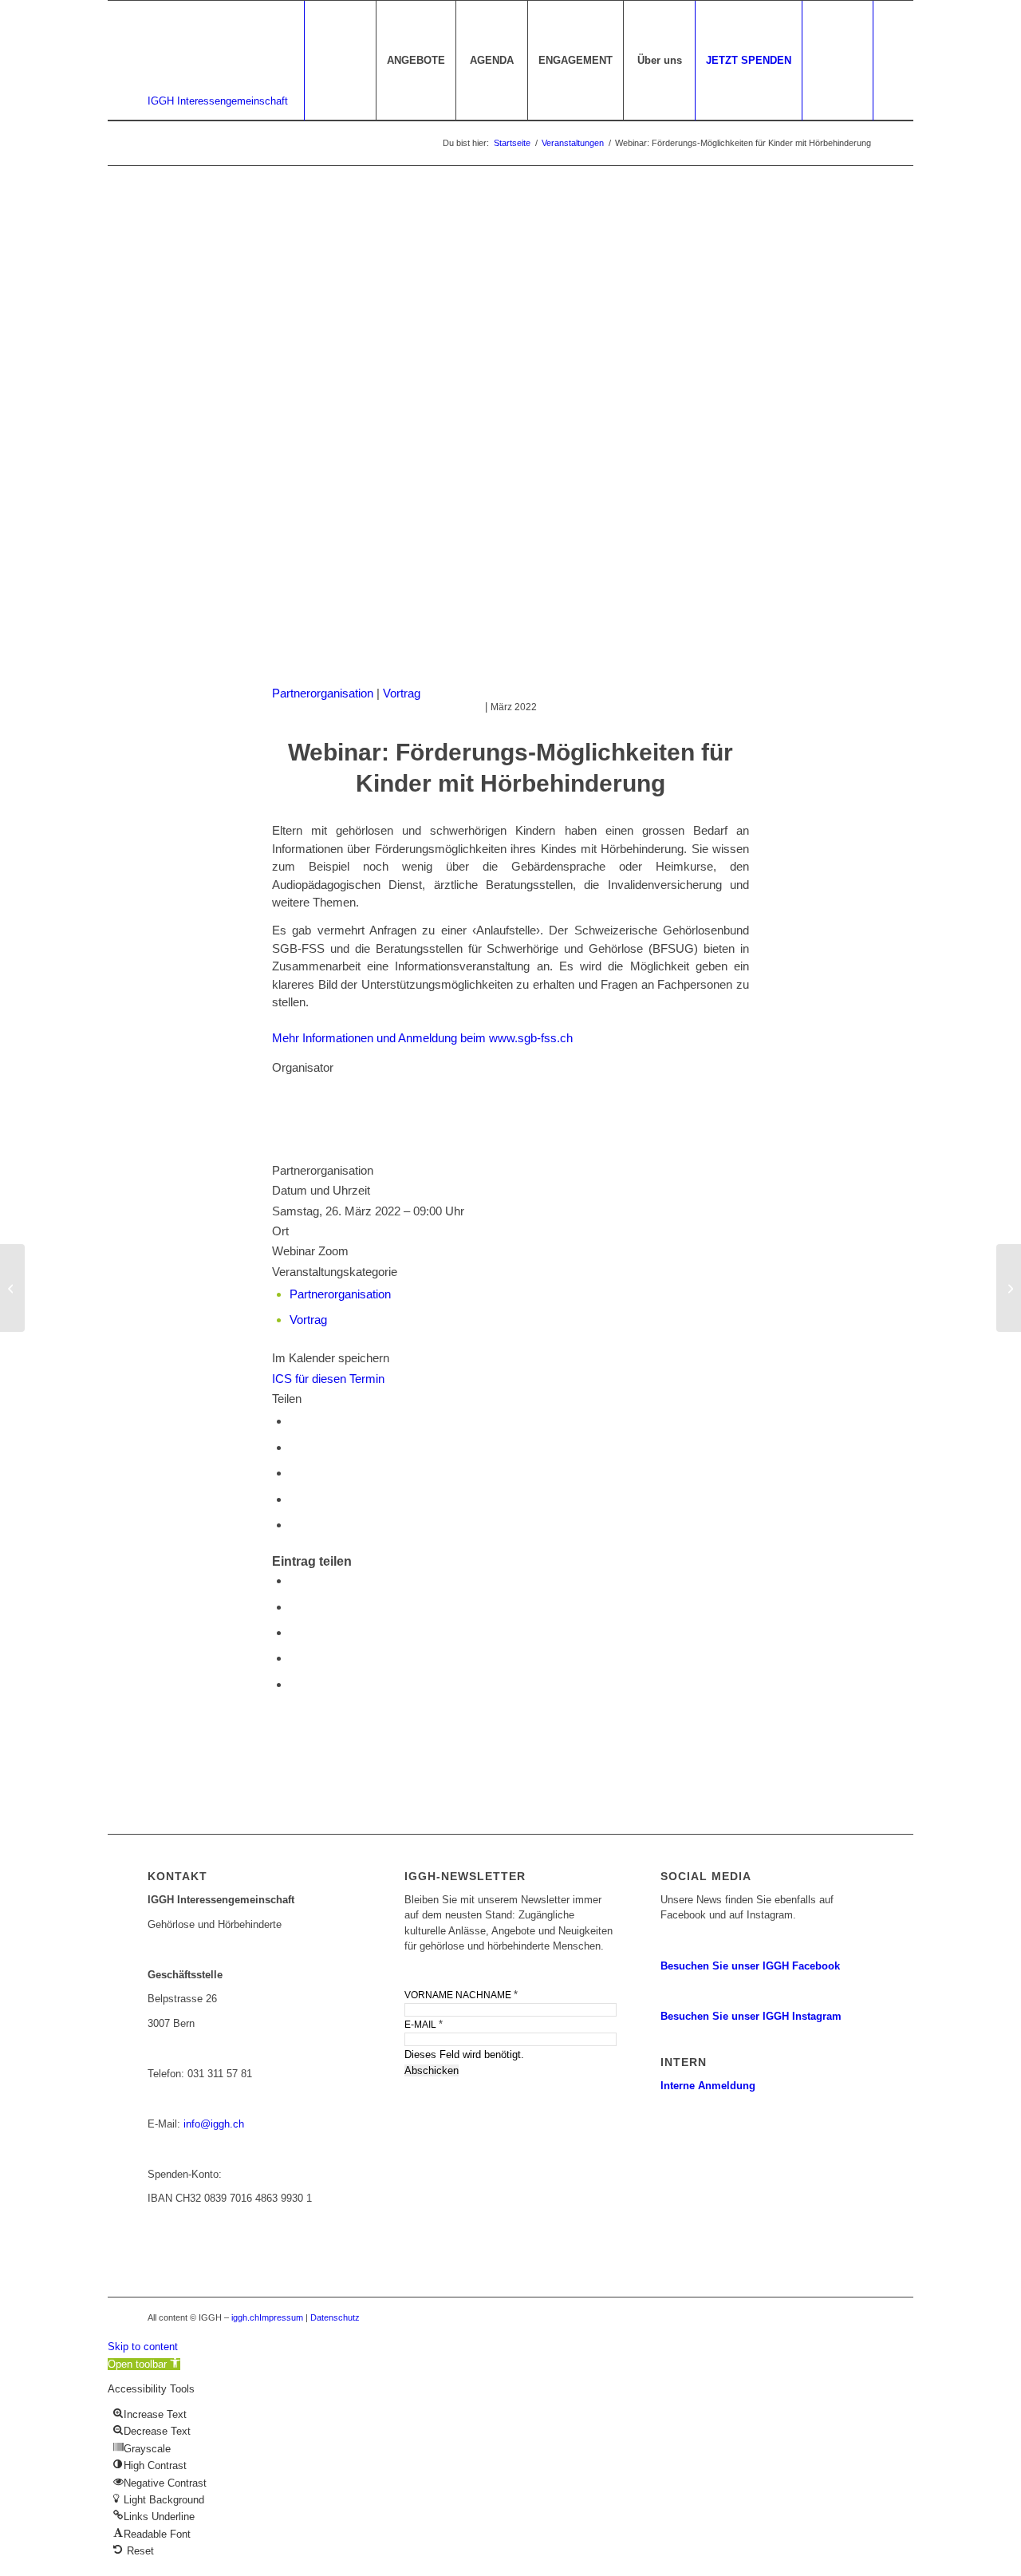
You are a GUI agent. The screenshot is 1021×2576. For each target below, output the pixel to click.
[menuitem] (416, 61)
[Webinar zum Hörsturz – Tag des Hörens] (12, 1288)
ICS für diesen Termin (328, 1379)
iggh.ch (245, 2317)
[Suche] (838, 61)
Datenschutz (335, 2317)
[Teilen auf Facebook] (294, 1421)
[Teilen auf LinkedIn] (294, 1473)
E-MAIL (424, 2024)
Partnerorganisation (323, 693)
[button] (144, 2364)
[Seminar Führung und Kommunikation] (1009, 1288)
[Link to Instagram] (294, 1525)
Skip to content (143, 2347)
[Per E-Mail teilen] (294, 1499)
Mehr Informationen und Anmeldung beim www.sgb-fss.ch (422, 1038)
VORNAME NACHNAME (461, 1995)
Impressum (281, 2317)
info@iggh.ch (214, 2124)
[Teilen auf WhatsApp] (294, 1447)
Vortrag (402, 693)
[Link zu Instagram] (861, 2317)
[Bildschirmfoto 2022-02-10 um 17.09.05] (510, 441)
